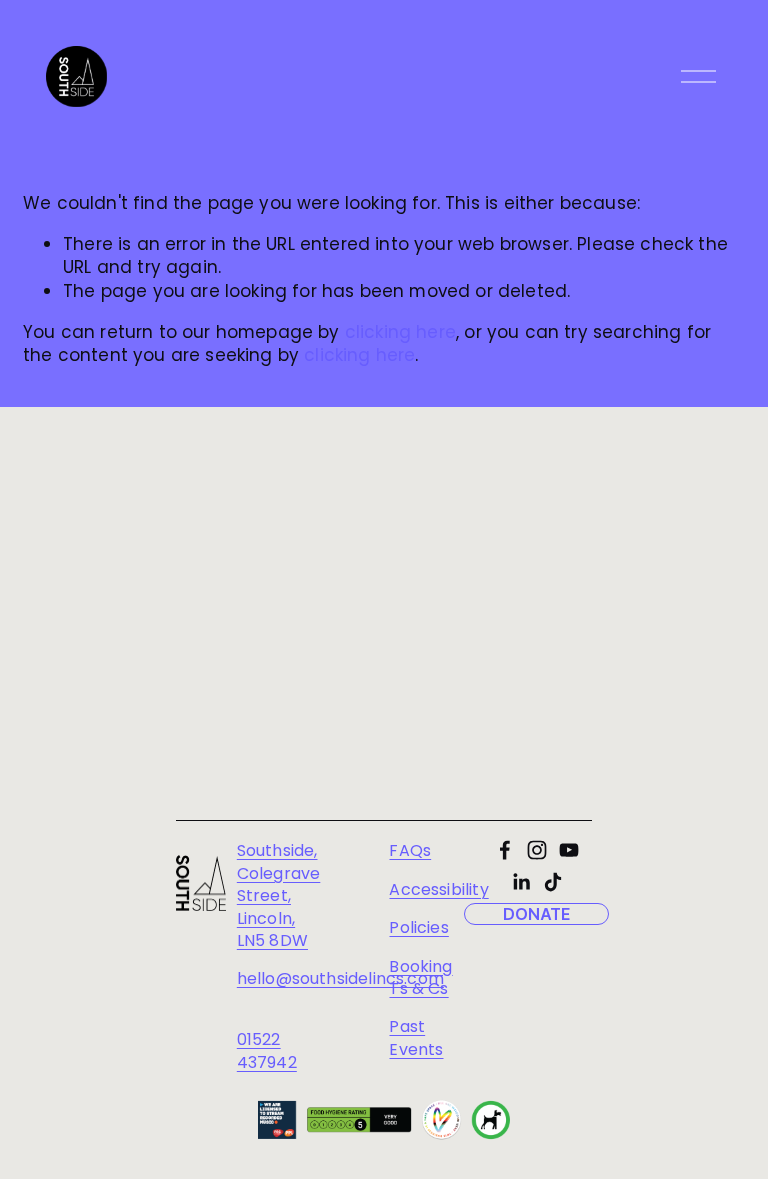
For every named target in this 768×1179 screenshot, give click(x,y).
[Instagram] (537, 850)
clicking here (400, 332)
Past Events (416, 1038)
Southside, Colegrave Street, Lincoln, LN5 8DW (279, 896)
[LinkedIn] (521, 882)
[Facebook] (505, 850)
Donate (537, 914)
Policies (418, 928)
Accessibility (438, 890)
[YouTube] (569, 850)
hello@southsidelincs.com (340, 979)
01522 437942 (267, 1051)
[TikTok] (553, 882)
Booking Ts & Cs (420, 978)
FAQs (410, 851)
